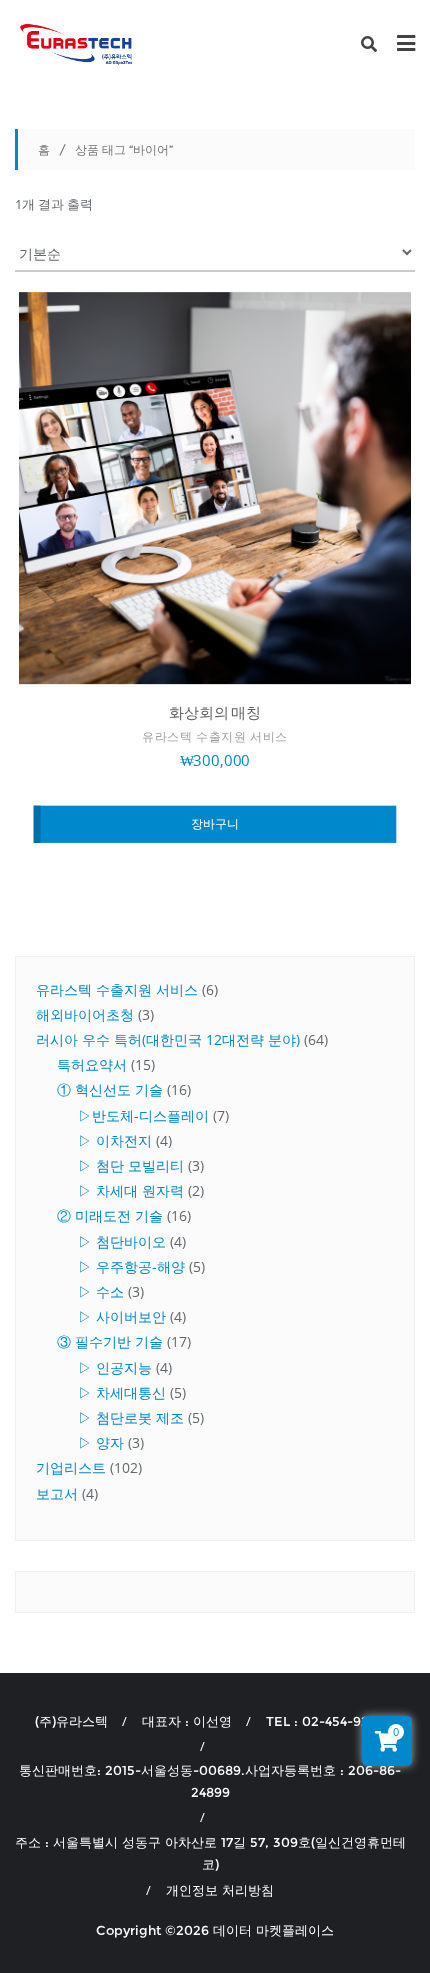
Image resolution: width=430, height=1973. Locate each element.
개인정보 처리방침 (220, 1890)
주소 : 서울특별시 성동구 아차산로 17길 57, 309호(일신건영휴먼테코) (210, 1853)
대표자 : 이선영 (187, 1721)
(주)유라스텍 (71, 1721)
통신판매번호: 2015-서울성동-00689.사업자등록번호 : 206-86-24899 (210, 1781)
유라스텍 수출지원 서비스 (215, 737)
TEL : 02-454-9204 (325, 1721)
